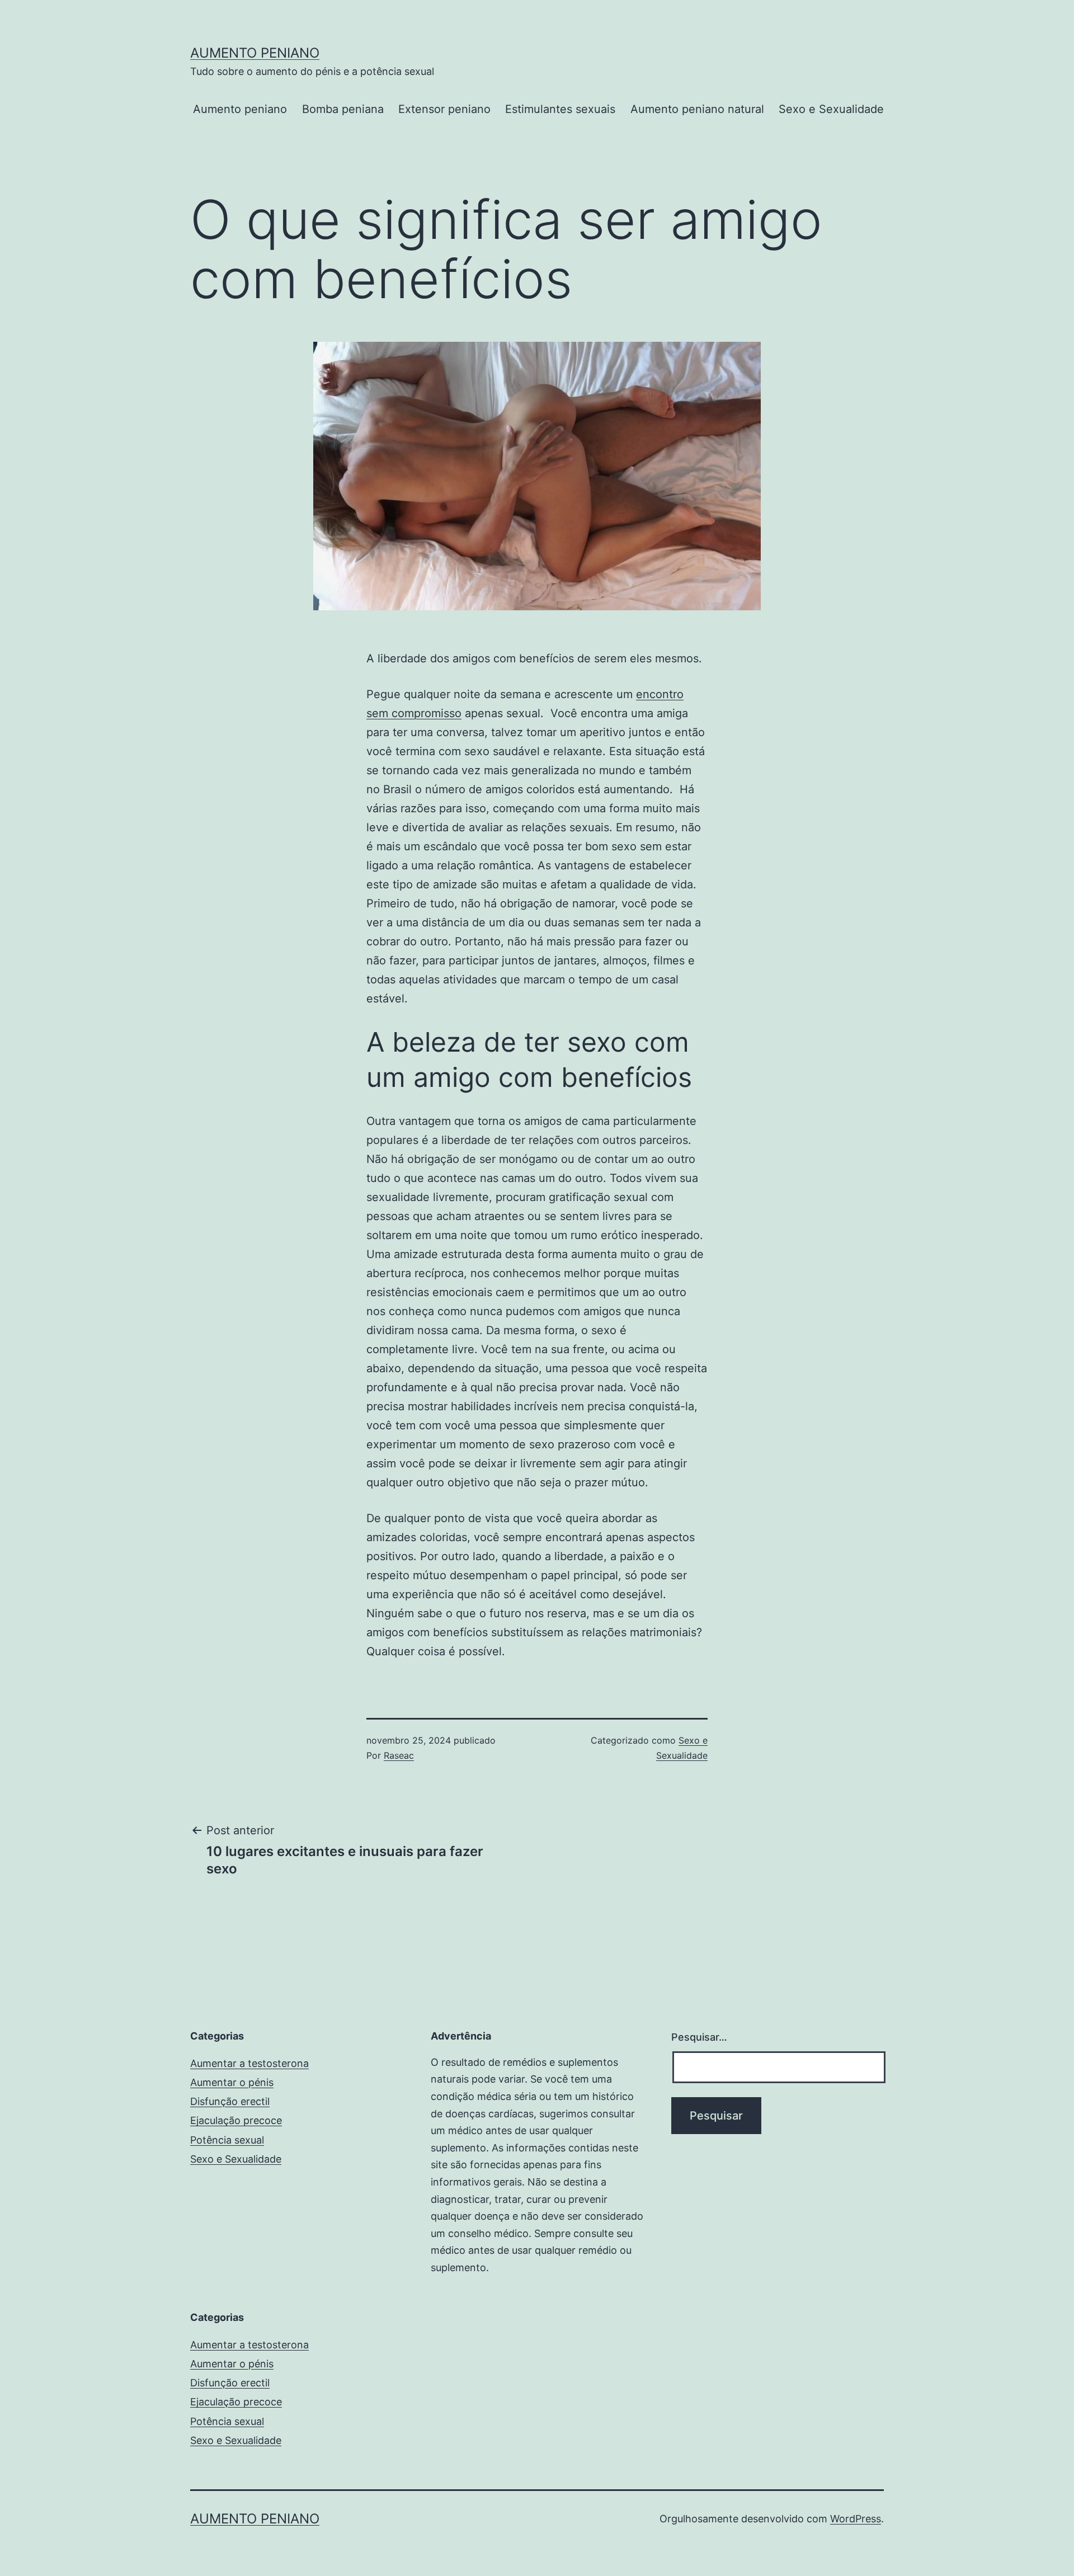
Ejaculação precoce (236, 2120)
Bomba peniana (343, 109)
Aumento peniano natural (697, 109)
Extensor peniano (444, 109)
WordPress (856, 2519)
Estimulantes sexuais (560, 109)
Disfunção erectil (230, 2101)
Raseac (399, 1755)
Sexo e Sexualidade (831, 109)
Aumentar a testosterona (249, 2063)
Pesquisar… (699, 2037)
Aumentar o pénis (232, 2082)
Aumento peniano (255, 53)
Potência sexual (227, 2140)
